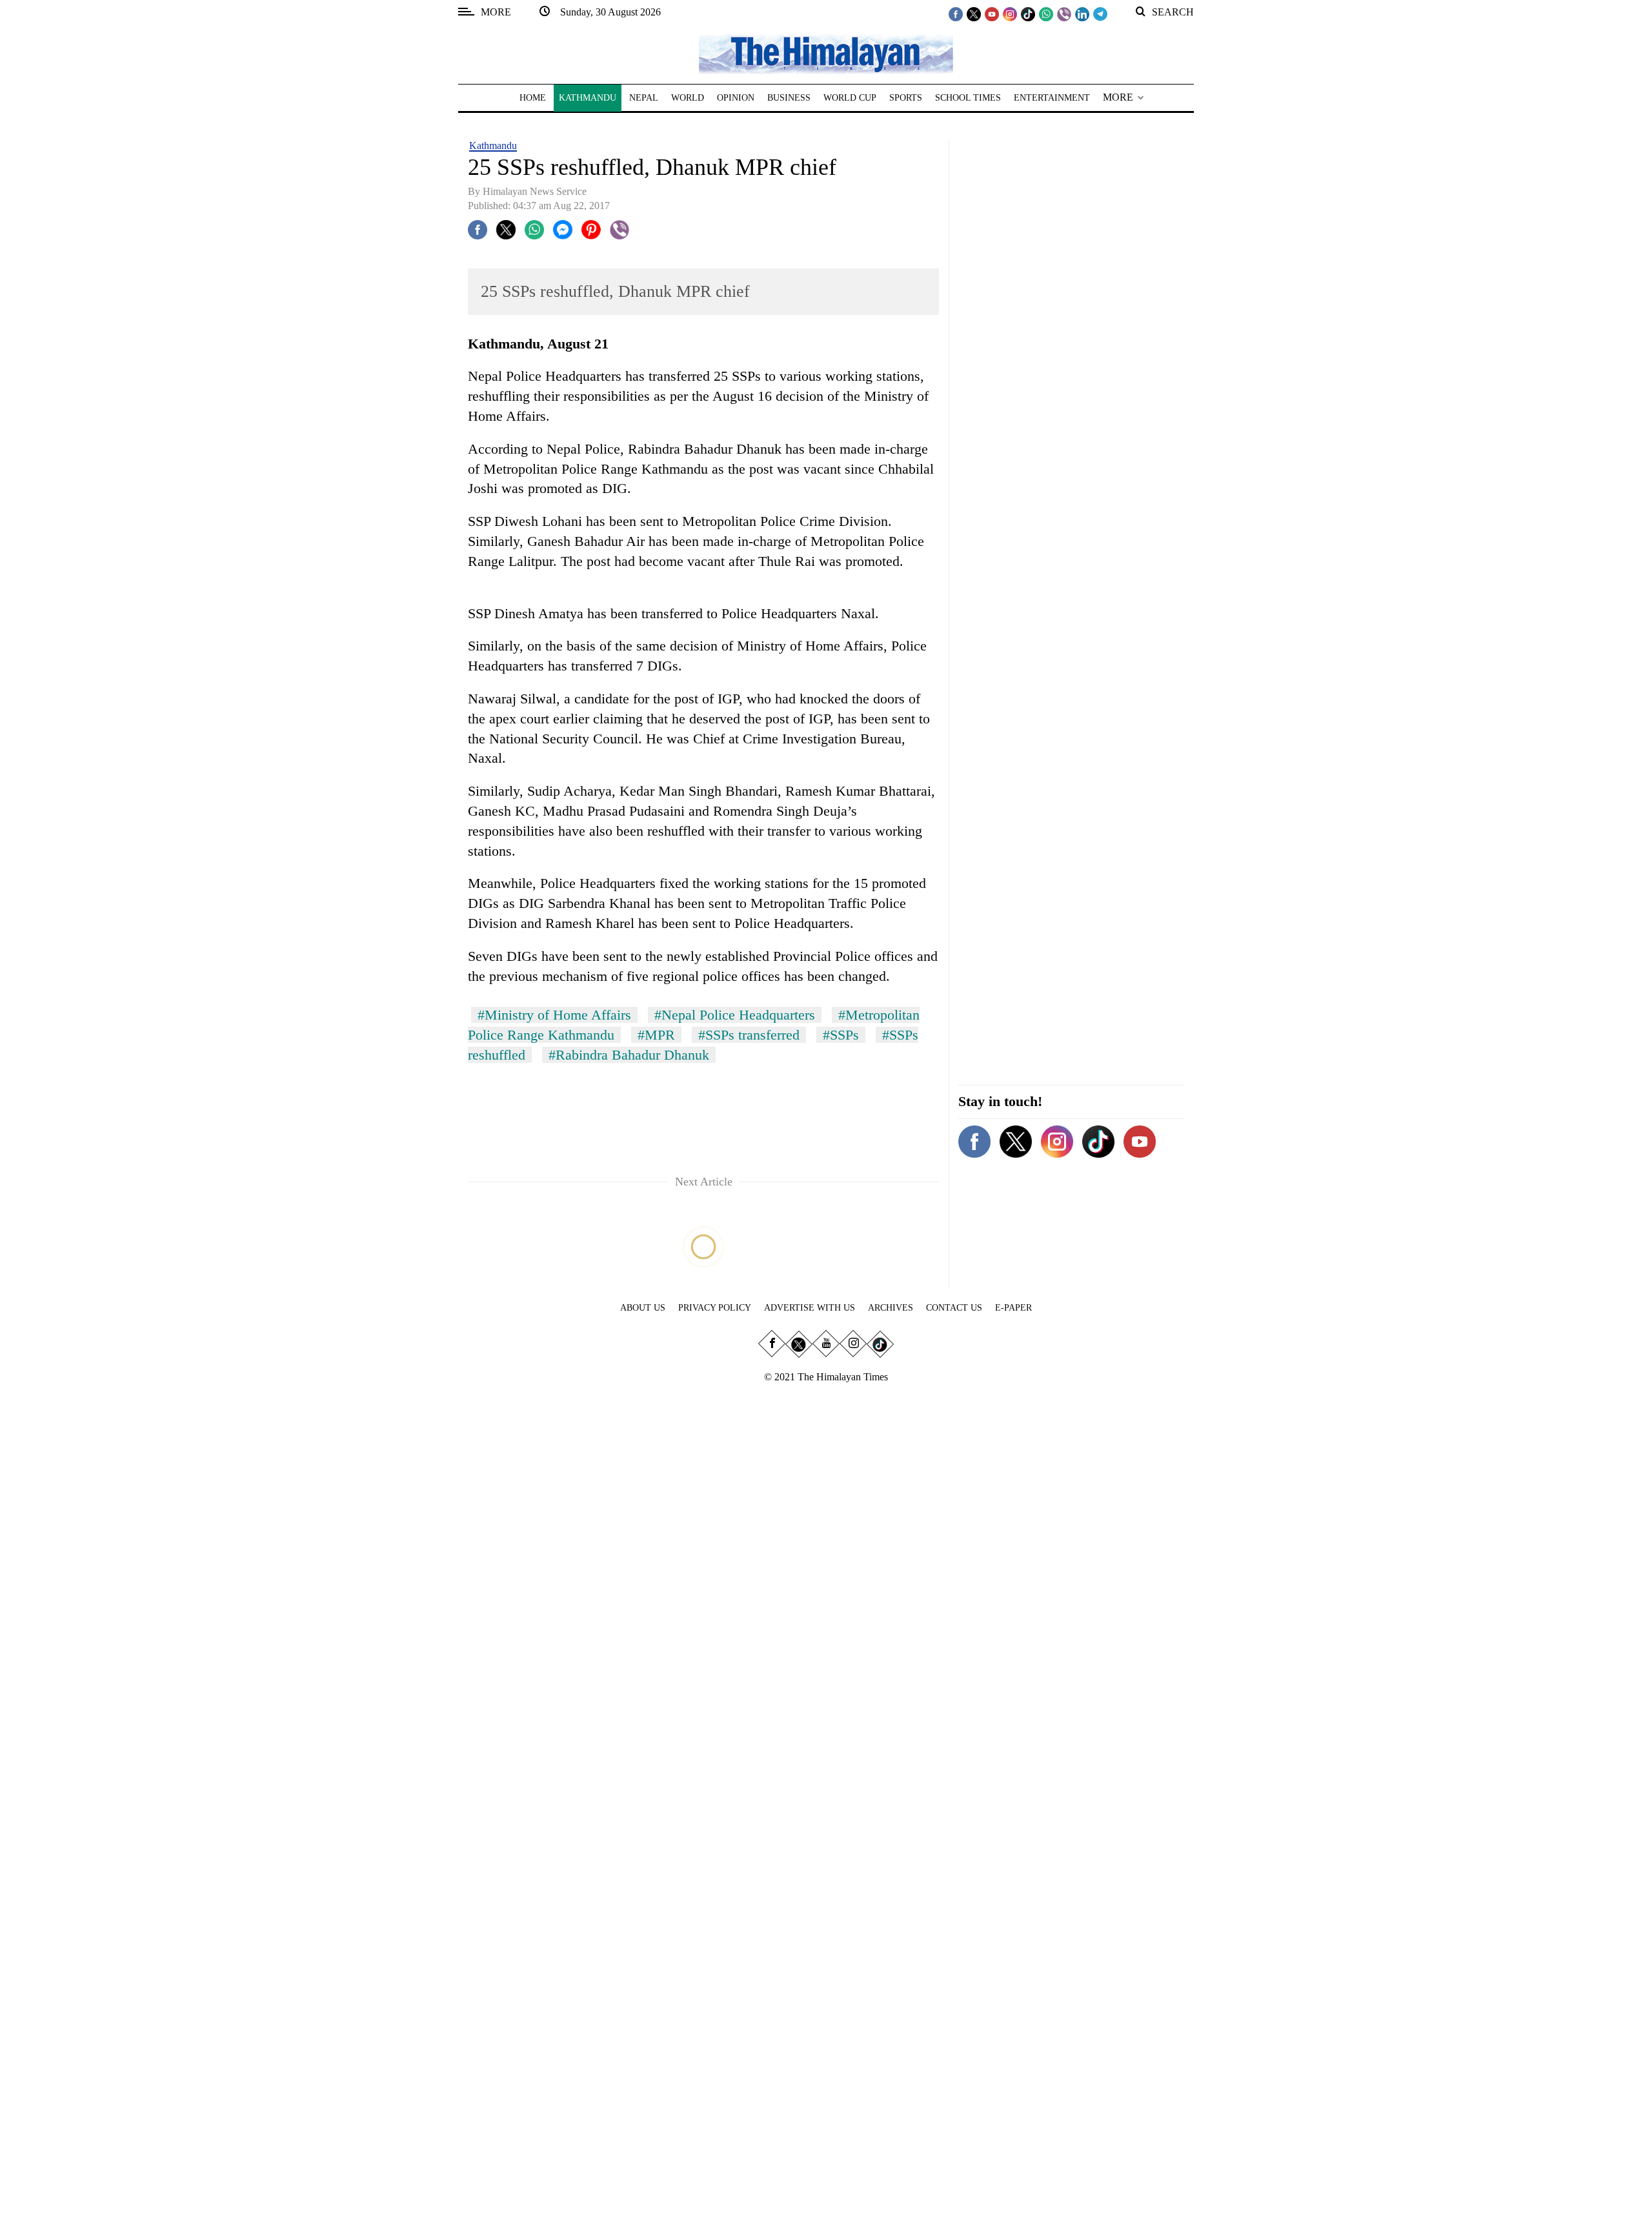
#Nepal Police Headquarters (735, 1015)
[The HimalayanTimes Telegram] (1100, 14)
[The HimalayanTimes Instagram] (1010, 14)
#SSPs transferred (749, 1035)
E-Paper (1013, 1308)
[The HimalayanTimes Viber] (1064, 14)
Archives (891, 1308)
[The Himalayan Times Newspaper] (826, 53)
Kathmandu (493, 146)
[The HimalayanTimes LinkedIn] (1082, 14)
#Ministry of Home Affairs (554, 1015)
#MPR (656, 1035)
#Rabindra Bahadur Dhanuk (629, 1055)
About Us (643, 1308)
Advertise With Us (810, 1308)
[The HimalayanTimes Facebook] (956, 14)
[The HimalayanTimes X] (974, 14)
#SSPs (841, 1035)
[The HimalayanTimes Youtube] (992, 14)
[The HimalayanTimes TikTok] (1028, 14)
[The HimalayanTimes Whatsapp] (1046, 14)
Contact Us (954, 1308)
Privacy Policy (715, 1308)
